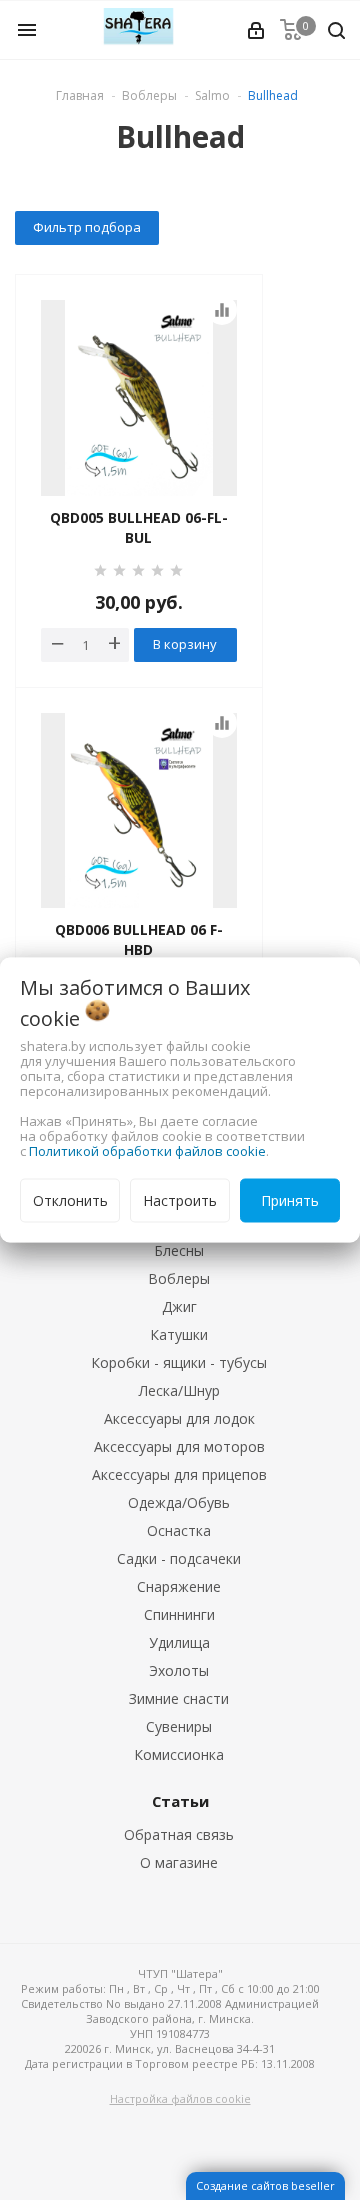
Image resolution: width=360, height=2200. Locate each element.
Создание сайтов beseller (265, 2185)
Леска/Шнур (179, 1390)
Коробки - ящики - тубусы (179, 1362)
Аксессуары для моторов (179, 1446)
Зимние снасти (179, 1698)
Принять (290, 1200)
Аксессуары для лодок (179, 1418)
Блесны (179, 1250)
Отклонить (70, 1200)
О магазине (179, 1862)
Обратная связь (179, 1834)
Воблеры (179, 1278)
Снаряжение (179, 1586)
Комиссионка (179, 1754)
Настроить (180, 1200)
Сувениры (179, 1726)
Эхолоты (179, 1670)
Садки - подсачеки (179, 1558)
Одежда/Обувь (179, 1502)
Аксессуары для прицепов (179, 1474)
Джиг (179, 1306)
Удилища (179, 1642)
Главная (80, 95)
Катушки (179, 1334)
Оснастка (179, 1530)
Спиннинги (179, 1614)
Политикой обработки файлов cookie (147, 1151)
